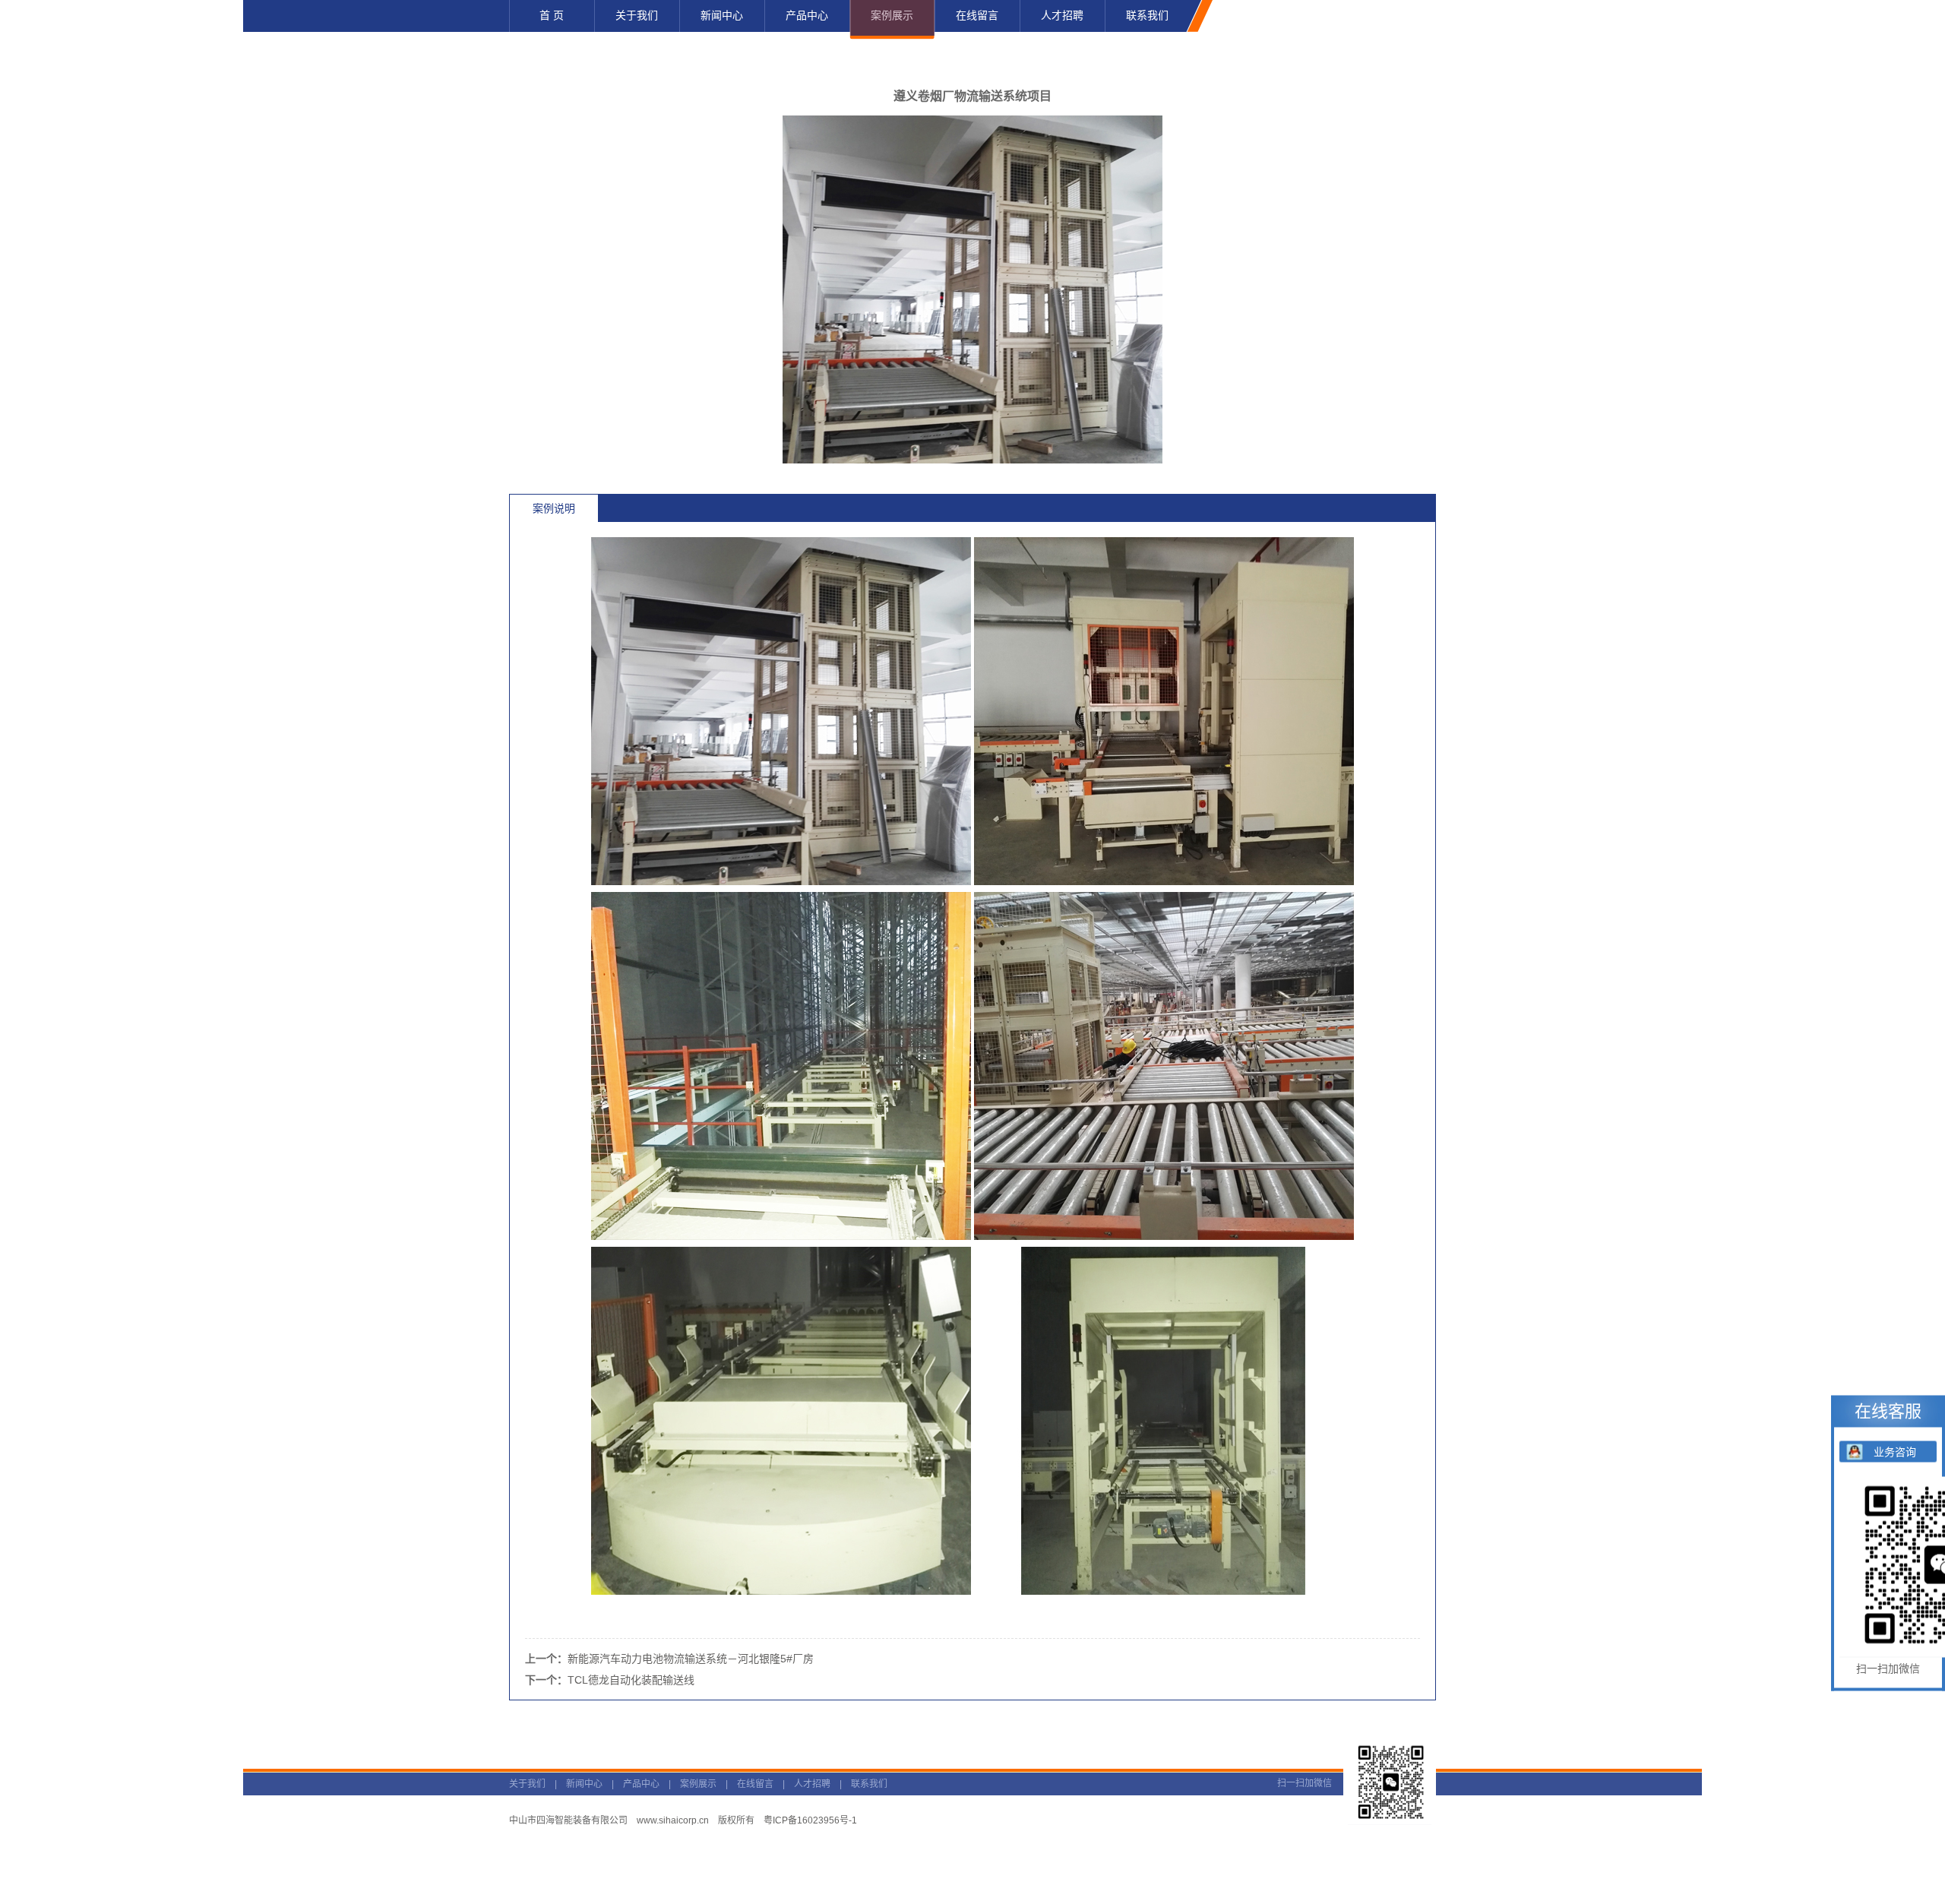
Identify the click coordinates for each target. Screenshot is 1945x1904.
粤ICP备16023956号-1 (810, 1820)
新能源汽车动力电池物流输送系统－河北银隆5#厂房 (691, 1659)
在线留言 (755, 1784)
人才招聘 (812, 1784)
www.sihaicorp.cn (673, 1820)
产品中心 (641, 1784)
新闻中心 (584, 1784)
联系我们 (869, 1784)
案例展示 (698, 1784)
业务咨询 (1895, 1452)
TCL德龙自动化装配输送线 (631, 1680)
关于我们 (527, 1784)
